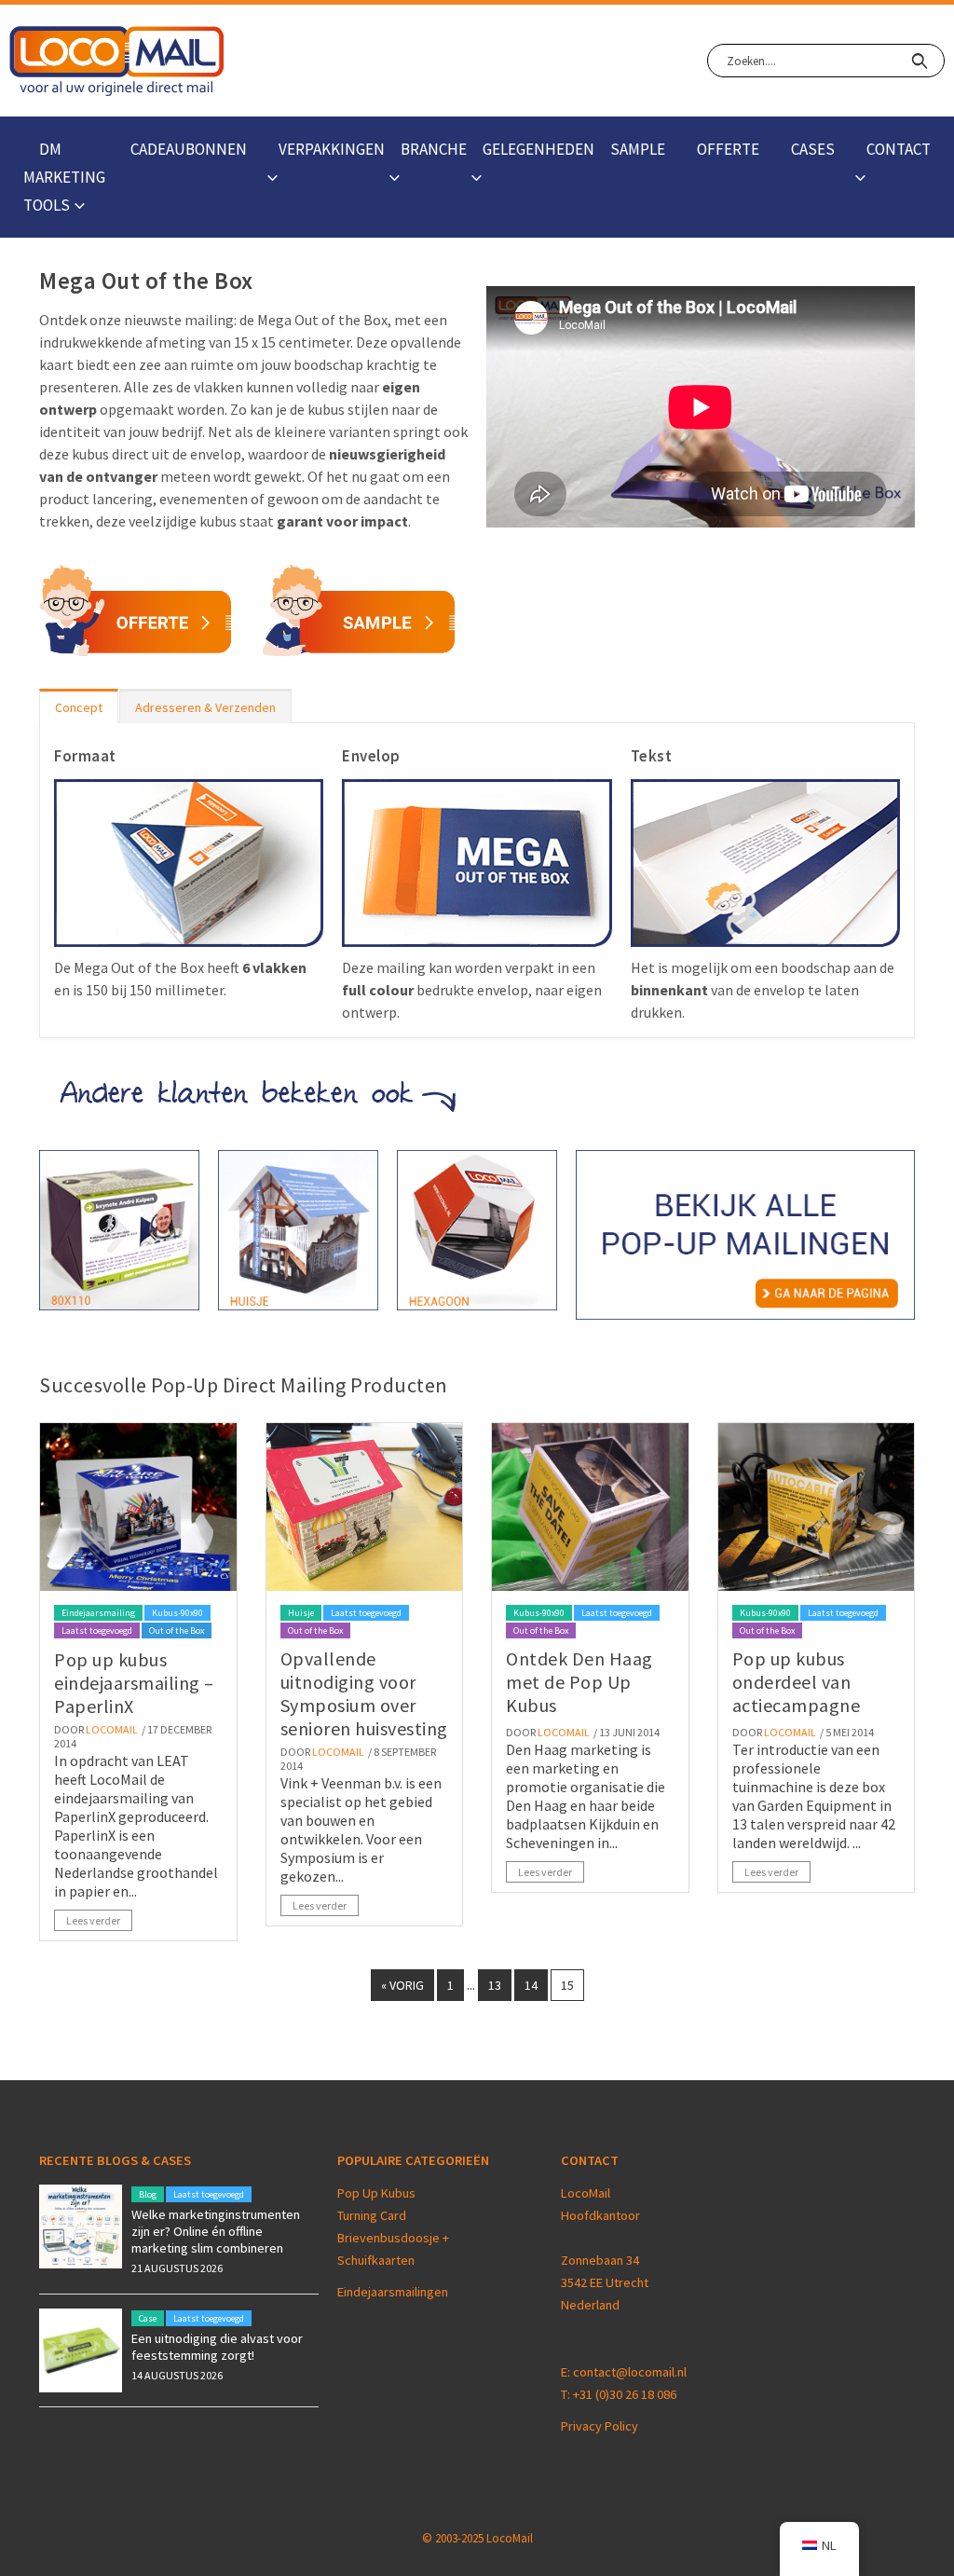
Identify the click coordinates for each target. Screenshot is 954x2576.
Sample (638, 149)
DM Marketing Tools (64, 177)
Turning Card (372, 2215)
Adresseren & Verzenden (205, 707)
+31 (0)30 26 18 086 (625, 2394)
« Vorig (402, 1985)
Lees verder (93, 1920)
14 (531, 1985)
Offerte (728, 149)
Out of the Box (177, 1631)
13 (495, 1985)
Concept (79, 707)
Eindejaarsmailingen (393, 2292)
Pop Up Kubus (376, 2193)
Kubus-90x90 (177, 1613)
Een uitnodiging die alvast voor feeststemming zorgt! (217, 2347)
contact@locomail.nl (630, 2372)
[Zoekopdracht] (919, 61)
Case (148, 2318)
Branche (434, 149)
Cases (813, 149)
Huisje (301, 1613)
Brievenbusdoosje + (395, 2238)
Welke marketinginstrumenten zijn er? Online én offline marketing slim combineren (216, 2231)
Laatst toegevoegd (97, 1631)
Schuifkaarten (376, 2260)
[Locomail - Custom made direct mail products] (117, 61)
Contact (899, 149)
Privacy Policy (600, 2426)
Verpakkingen (332, 149)
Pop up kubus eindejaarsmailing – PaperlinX (134, 1683)
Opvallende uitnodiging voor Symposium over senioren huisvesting (364, 1693)
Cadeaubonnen (189, 149)
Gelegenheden (538, 149)
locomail (112, 1729)
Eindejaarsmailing (98, 1613)
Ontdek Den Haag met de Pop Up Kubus (579, 1682)
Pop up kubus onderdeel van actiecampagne (797, 1682)
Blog (148, 2194)
